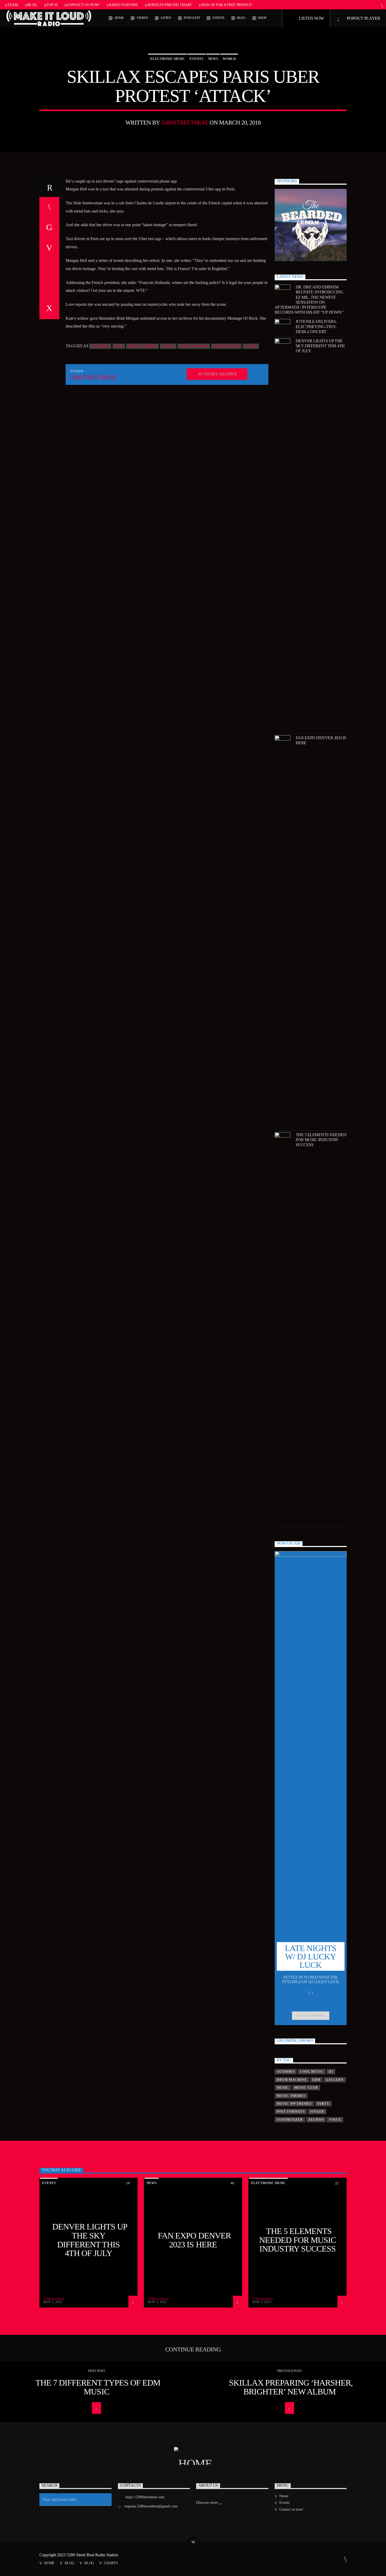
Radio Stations (123, 5)
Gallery (335, 2080)
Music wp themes (294, 2104)
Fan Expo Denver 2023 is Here (321, 740)
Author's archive (217, 374)
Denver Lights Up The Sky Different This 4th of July (320, 346)
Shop (262, 18)
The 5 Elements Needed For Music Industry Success (321, 1140)
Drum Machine (292, 2080)
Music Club (306, 2088)
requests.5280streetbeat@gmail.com (151, 2506)
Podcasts (192, 18)
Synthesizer (226, 346)
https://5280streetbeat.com (145, 2497)
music (283, 2088)
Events (219, 18)
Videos (142, 18)
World (229, 59)
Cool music (312, 2072)
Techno (316, 2120)
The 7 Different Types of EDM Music (98, 2387)
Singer (317, 2112)
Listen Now (311, 18)
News (213, 59)
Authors (100, 346)
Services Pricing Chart (170, 5)
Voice (251, 346)
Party (168, 346)
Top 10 (52, 5)
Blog (32, 5)
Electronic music (168, 59)
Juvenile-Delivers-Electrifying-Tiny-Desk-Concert (316, 326)
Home (119, 18)
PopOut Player (363, 18)
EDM (119, 346)
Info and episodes (311, 2016)
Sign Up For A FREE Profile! (227, 5)
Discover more (208, 2503)
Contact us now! (83, 5)
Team (13, 5)
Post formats (194, 346)
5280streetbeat (185, 123)
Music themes (142, 346)
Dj (331, 2072)
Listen (166, 18)
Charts (111, 2563)
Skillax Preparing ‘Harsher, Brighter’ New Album (291, 2387)
